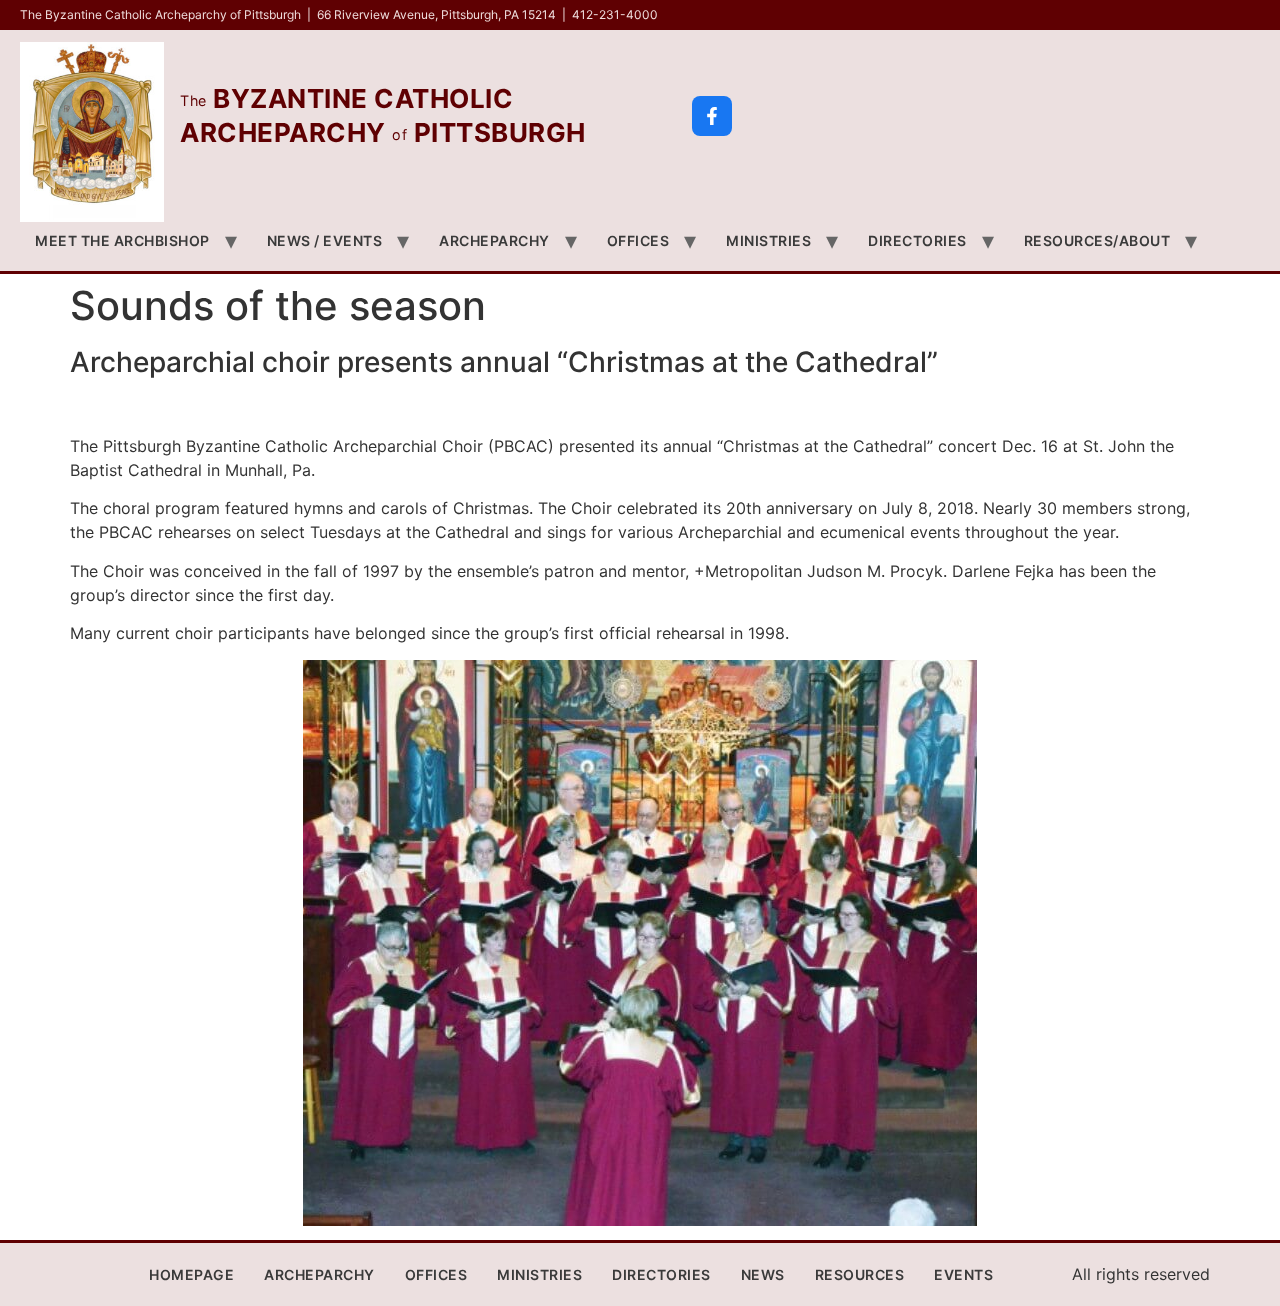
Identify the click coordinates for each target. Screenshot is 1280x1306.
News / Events (325, 240)
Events (963, 1274)
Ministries (768, 240)
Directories (917, 240)
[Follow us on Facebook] (712, 116)
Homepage (191, 1274)
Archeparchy (494, 240)
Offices (638, 240)
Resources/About (1097, 240)
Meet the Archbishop (122, 240)
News (763, 1274)
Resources (860, 1274)
